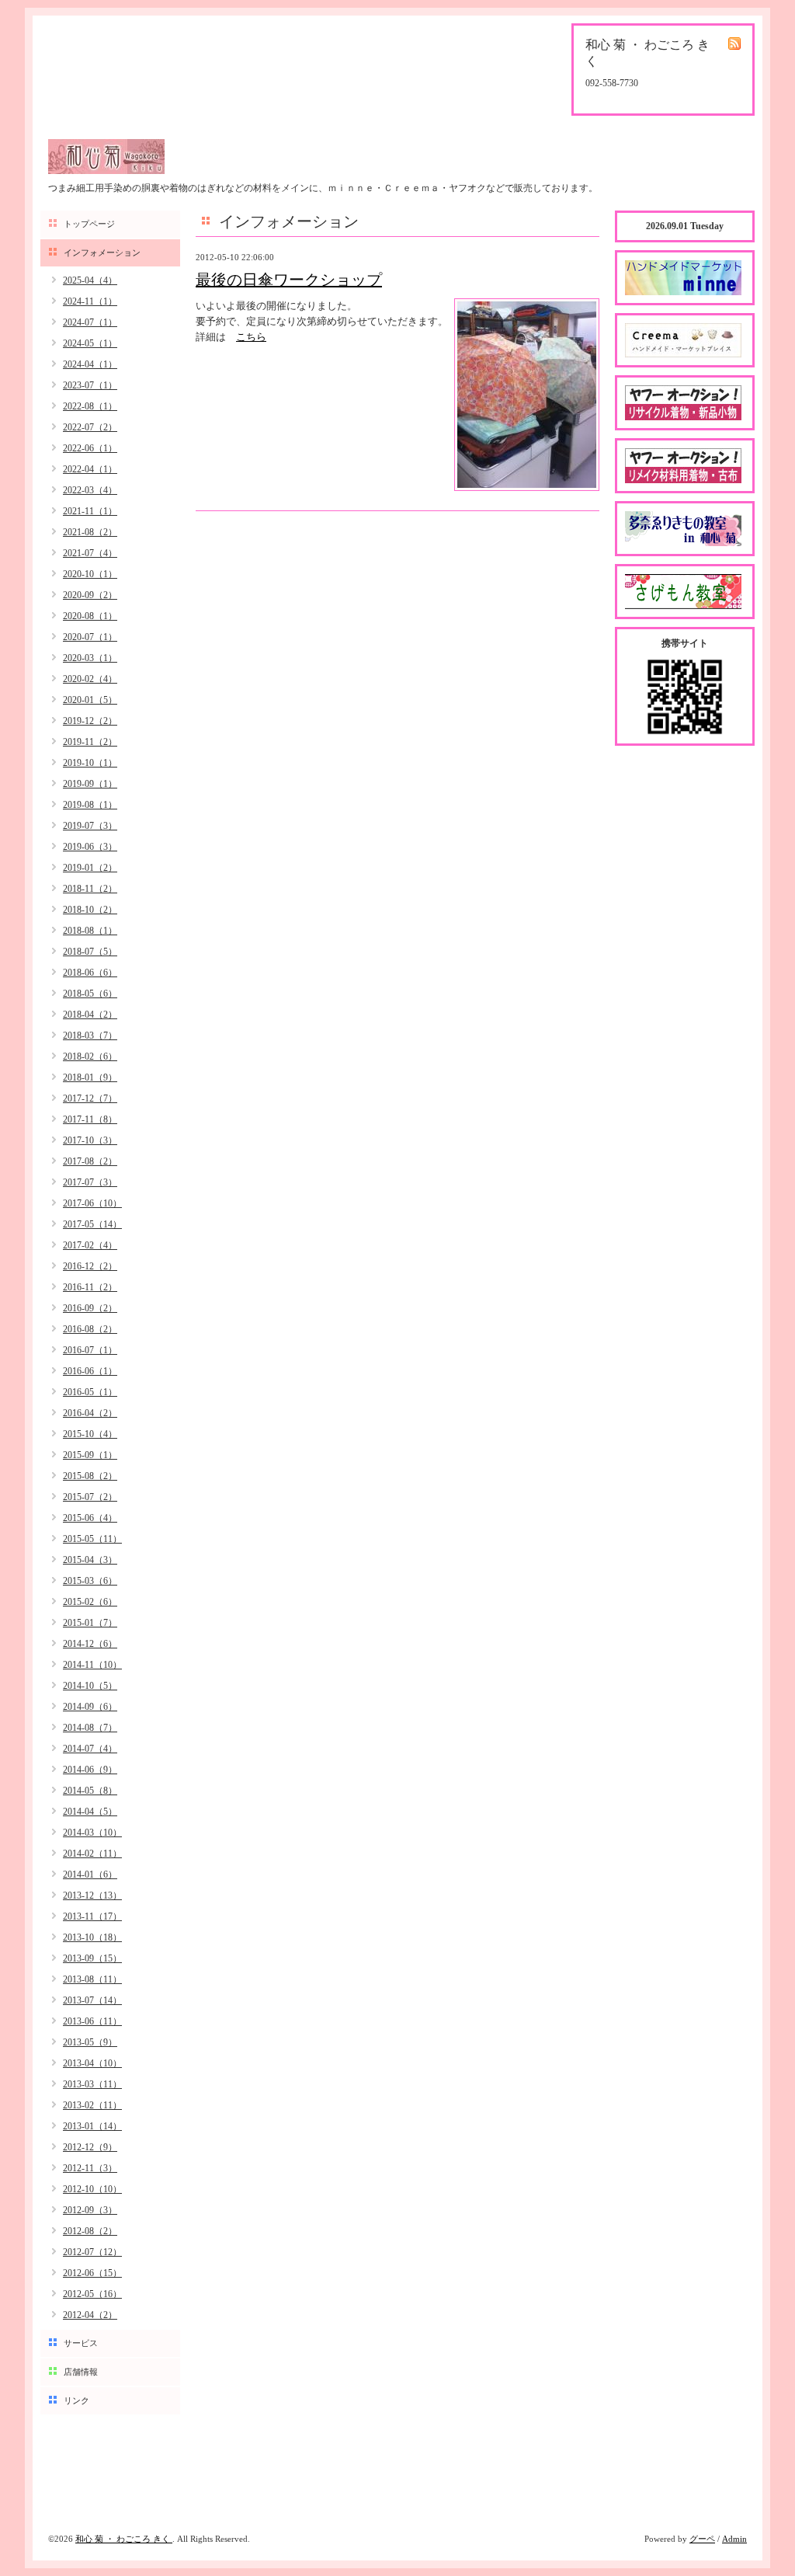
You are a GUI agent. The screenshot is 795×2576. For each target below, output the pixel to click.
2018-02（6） (90, 1057)
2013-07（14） (92, 2000)
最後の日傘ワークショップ (289, 280)
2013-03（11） (92, 2084)
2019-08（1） (90, 805)
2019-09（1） (90, 784)
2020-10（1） (90, 574)
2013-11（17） (92, 1916)
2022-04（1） (90, 469)
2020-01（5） (90, 700)
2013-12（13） (92, 1895)
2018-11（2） (90, 889)
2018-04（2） (90, 1015)
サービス (81, 2343)
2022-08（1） (90, 406)
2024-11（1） (90, 301)
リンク (76, 2400)
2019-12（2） (90, 721)
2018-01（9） (90, 1077)
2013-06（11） (92, 2021)
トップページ (89, 224)
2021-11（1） (90, 511)
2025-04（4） (90, 280)
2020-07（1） (90, 637)
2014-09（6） (90, 1707)
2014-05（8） (90, 1791)
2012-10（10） (92, 2189)
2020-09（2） (90, 595)
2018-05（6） (90, 994)
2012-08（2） (90, 2231)
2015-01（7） (90, 1623)
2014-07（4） (90, 1749)
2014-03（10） (92, 1833)
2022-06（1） (90, 448)
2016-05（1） (90, 1392)
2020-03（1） (90, 658)
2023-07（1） (90, 385)
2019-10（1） (90, 763)
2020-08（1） (90, 616)
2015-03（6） (90, 1581)
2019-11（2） (90, 742)
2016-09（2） (90, 1308)
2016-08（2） (90, 1329)
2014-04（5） (90, 1812)
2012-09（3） (90, 2210)
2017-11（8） (90, 1119)
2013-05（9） (90, 2042)
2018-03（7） (90, 1036)
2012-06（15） (92, 2273)
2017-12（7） (90, 1098)
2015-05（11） (92, 1539)
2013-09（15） (92, 1958)
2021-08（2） (90, 532)
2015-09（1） (90, 1455)
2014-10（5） (90, 1686)
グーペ (702, 2539)
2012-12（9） (90, 2147)
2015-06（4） (90, 1518)
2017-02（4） (90, 1245)
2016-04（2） (90, 1413)
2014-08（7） (90, 1728)
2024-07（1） (90, 322)
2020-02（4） (90, 679)
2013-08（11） (92, 1979)
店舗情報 (81, 2372)
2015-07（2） (90, 1497)
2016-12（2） (90, 1266)
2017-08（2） (90, 1161)
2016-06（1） (90, 1371)
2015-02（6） (90, 1602)
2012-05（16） (92, 2294)
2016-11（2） (90, 1287)
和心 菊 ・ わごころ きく (124, 2539)
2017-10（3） (90, 1140)
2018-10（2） (90, 910)
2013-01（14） (92, 2126)
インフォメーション (102, 252)
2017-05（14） (92, 1224)
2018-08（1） (90, 931)
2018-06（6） (90, 973)
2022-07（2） (90, 427)
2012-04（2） (90, 2315)
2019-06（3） (90, 847)
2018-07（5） (90, 952)
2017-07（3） (90, 1182)
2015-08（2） (90, 1476)
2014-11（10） (92, 1665)
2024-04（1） (90, 364)
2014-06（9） (90, 1770)
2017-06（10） (92, 1203)
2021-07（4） (90, 553)
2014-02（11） (92, 1854)
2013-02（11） (92, 2105)
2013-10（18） (92, 1937)
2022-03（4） (90, 490)
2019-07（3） (90, 826)
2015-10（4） (90, 1434)
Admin (734, 2539)
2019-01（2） (90, 868)
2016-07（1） (90, 1350)
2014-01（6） (90, 1875)
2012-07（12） (92, 2252)
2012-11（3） (90, 2168)
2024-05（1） (90, 343)
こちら (251, 337)
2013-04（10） (92, 2063)
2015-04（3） (90, 1560)
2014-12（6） (90, 1644)
